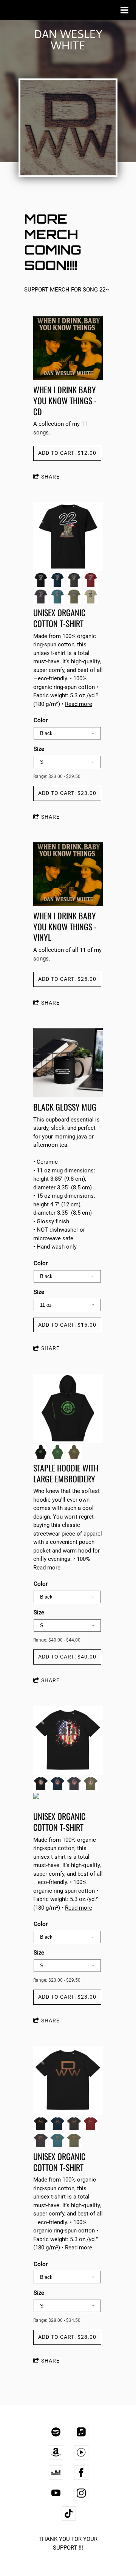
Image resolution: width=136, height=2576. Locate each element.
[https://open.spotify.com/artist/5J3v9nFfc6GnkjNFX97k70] (56, 2432)
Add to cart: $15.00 (67, 1325)
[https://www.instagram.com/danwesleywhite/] (81, 2493)
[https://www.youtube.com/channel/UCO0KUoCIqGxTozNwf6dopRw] (56, 2493)
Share (50, 477)
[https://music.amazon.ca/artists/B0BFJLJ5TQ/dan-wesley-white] (56, 2452)
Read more (79, 704)
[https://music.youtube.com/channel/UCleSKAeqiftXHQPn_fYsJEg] (81, 2452)
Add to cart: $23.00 (67, 793)
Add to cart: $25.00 (67, 979)
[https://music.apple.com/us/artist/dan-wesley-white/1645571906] (81, 2432)
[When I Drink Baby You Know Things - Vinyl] (68, 875)
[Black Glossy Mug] (68, 1063)
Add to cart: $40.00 (67, 1657)
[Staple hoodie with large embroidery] (68, 1409)
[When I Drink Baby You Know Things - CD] (68, 349)
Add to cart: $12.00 (67, 453)
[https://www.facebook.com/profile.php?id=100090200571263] (81, 2473)
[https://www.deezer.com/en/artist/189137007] (56, 2473)
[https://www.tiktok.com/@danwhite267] (69, 2513)
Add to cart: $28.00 (67, 2337)
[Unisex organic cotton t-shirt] (68, 537)
